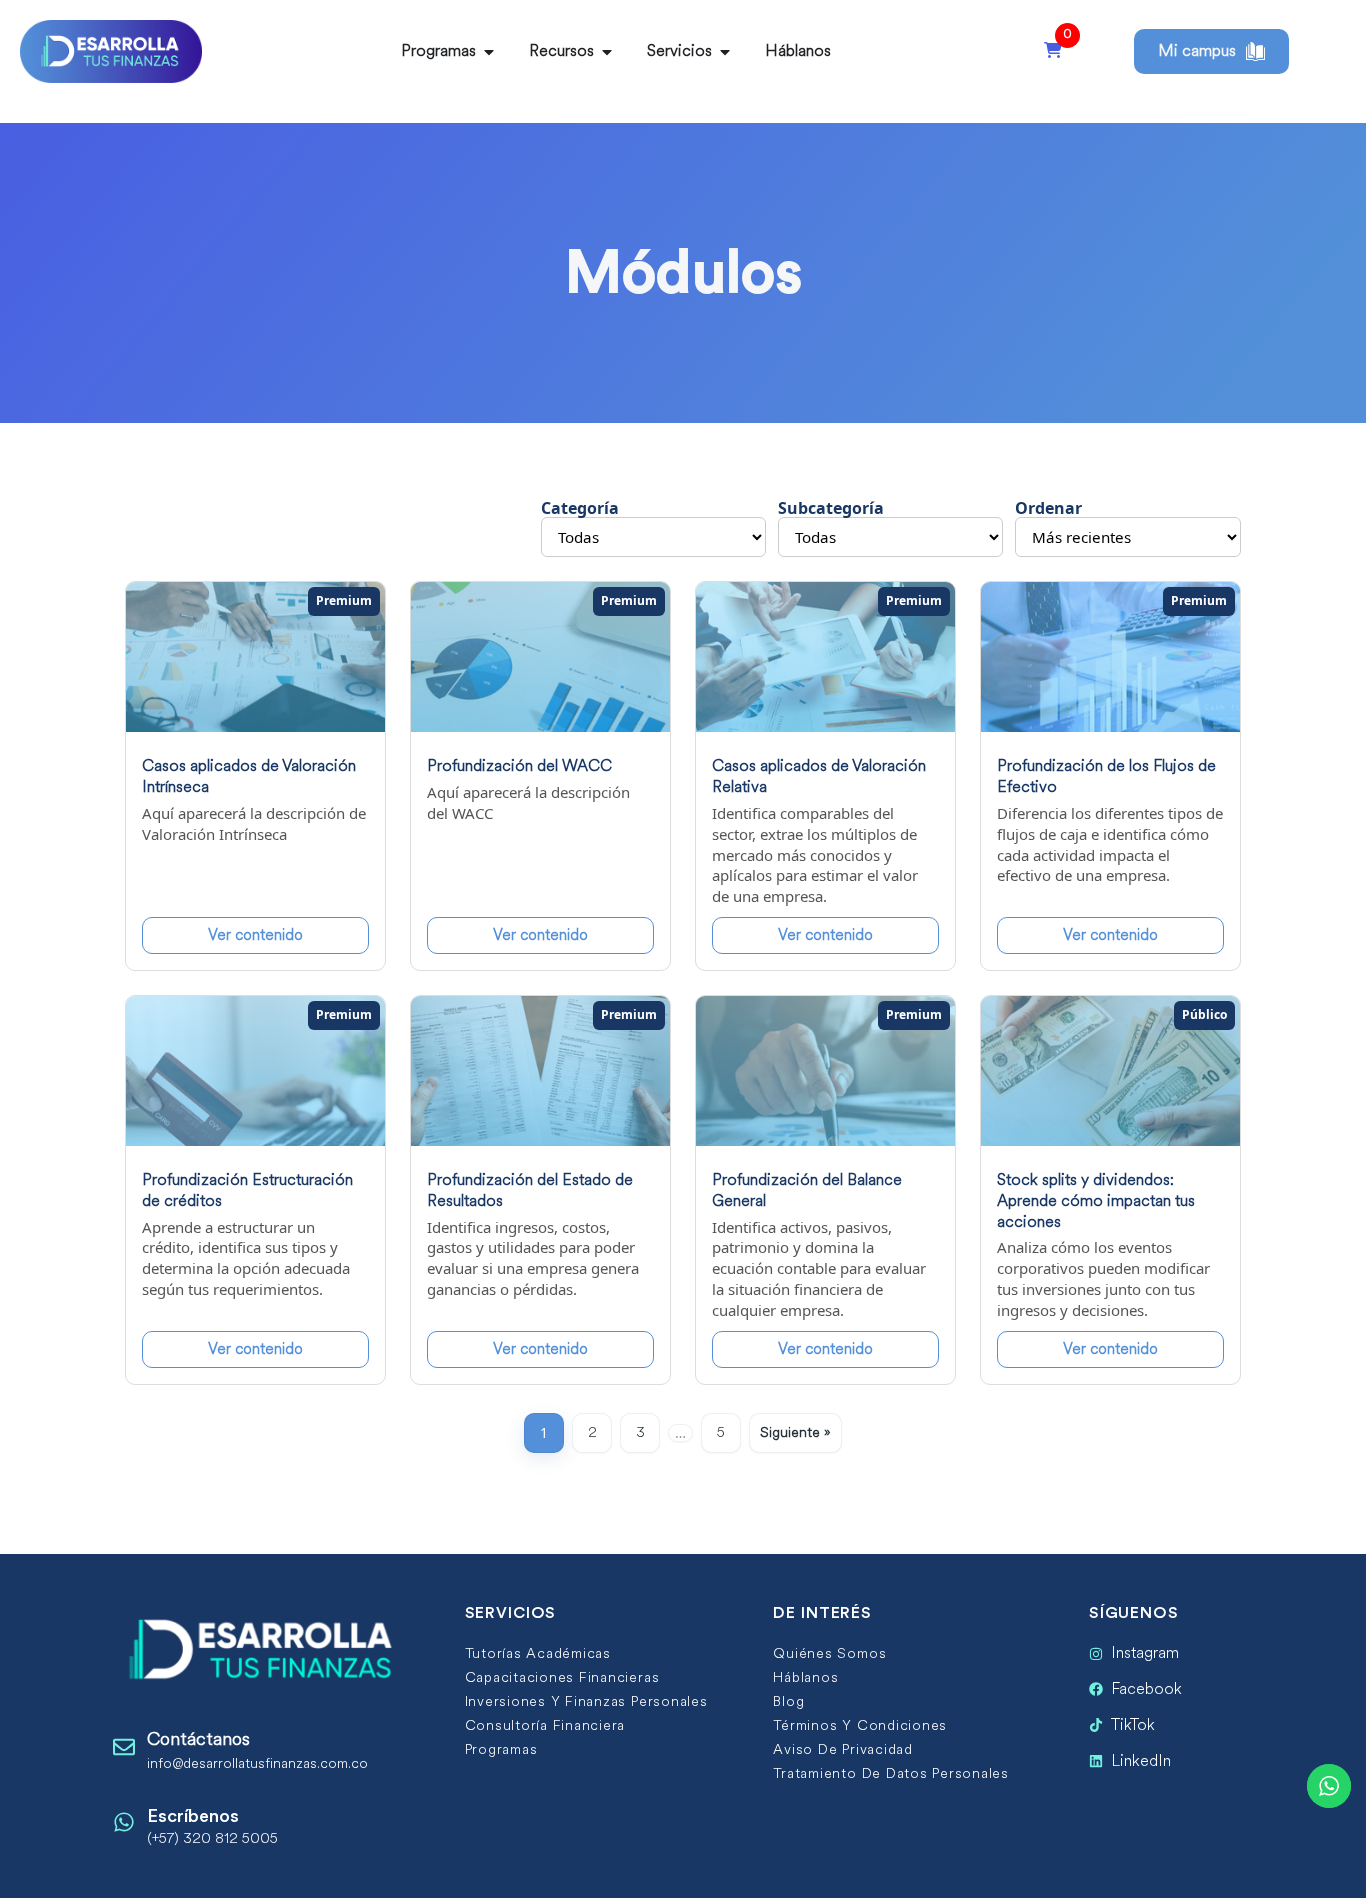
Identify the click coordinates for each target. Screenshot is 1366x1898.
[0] (1053, 51)
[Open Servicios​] (725, 52)
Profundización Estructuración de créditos (247, 1190)
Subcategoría (831, 508)
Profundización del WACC (519, 765)
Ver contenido (255, 935)
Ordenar (1048, 508)
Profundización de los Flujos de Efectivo (1106, 776)
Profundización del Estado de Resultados (530, 1190)
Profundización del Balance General (807, 1190)
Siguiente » (795, 1432)
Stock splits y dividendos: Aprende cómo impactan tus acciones (1096, 1200)
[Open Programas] (489, 52)
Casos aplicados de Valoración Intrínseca (249, 776)
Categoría (580, 508)
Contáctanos (198, 1739)
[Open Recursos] (607, 52)
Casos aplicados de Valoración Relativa (819, 776)
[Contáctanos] (124, 1747)
